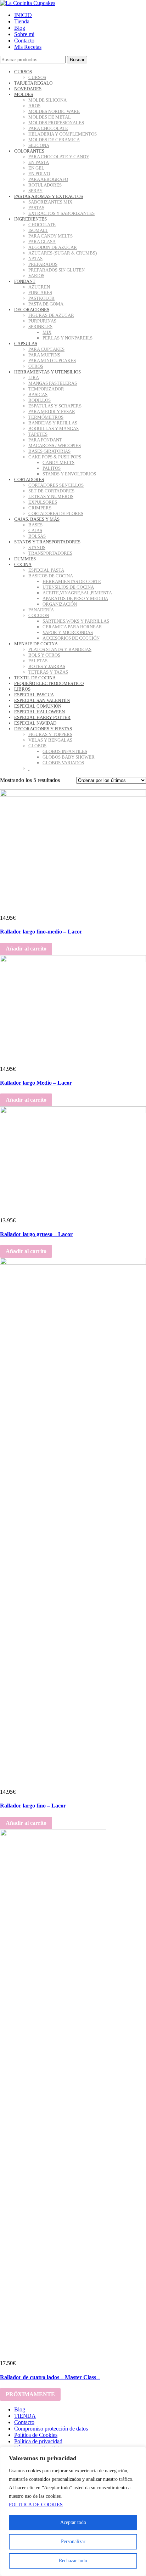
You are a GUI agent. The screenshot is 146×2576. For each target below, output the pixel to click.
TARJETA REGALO (33, 83)
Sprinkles (40, 327)
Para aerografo (48, 179)
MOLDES (24, 94)
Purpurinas (42, 321)
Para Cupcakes (46, 349)
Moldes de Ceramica (54, 140)
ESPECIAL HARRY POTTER (42, 717)
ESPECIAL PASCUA (34, 695)
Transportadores (50, 553)
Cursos (37, 77)
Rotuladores (45, 185)
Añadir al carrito (26, 949)
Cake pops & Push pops (55, 457)
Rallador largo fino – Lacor (33, 1806)
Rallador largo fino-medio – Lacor (41, 932)
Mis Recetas (28, 47)
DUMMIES (25, 559)
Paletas (38, 661)
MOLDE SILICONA (47, 100)
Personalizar (73, 2541)
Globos (37, 746)
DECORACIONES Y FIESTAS (43, 729)
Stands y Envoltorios (69, 474)
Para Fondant (45, 440)
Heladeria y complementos (63, 134)
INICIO (23, 15)
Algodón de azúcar (53, 247)
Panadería (41, 610)
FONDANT (25, 281)
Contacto (24, 41)
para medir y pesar (52, 412)
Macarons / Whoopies (55, 445)
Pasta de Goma (46, 304)
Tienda (22, 21)
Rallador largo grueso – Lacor (36, 1234)
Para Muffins (44, 355)
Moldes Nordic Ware (54, 111)
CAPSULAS (26, 344)
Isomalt (38, 230)
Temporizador (46, 389)
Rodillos (40, 400)
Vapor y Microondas (68, 632)
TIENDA (25, 2416)
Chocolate (42, 225)
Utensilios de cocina (68, 587)
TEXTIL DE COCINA (35, 678)
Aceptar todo (73, 2522)
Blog (20, 28)
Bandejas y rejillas (53, 423)
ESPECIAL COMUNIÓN (38, 706)
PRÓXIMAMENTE (30, 2394)
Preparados (43, 264)
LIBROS (22, 689)
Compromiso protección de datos (51, 2429)
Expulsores (43, 502)
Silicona (39, 145)
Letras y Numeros (51, 496)
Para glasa (42, 242)
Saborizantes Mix (50, 202)
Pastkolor (41, 298)
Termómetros (46, 417)
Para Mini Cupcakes (52, 361)
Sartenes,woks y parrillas (76, 621)
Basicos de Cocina (51, 576)
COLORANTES (29, 151)
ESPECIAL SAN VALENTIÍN (42, 700)
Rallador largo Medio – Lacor (36, 1083)
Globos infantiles (65, 751)
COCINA (23, 564)
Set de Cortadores (51, 491)
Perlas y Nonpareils (68, 338)
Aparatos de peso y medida (75, 598)
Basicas (38, 395)
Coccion (39, 615)
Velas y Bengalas (50, 740)
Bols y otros (44, 655)
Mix (47, 332)
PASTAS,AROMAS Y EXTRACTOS (49, 196)
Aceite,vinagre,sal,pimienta (77, 593)
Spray (35, 191)
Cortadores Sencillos (56, 485)
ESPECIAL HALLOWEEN (40, 712)
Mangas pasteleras (53, 383)
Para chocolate (48, 128)
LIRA (34, 378)
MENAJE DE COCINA (36, 644)
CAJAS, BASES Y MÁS (37, 519)
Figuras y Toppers (50, 734)
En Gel (36, 168)
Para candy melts (50, 236)
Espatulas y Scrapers (55, 406)
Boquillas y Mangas (54, 429)
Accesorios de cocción (71, 638)
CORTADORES (29, 479)
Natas (35, 259)
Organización (60, 604)
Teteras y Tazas (48, 672)
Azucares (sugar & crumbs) (63, 253)
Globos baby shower (69, 757)
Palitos (52, 468)
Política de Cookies (36, 2435)
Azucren (39, 287)
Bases (35, 525)
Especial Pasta (46, 570)
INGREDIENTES (30, 219)
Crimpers (40, 508)
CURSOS (23, 72)
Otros (36, 366)
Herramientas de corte (72, 581)
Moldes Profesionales (56, 123)
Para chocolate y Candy (59, 157)
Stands (37, 547)
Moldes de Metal (50, 117)
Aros (34, 106)
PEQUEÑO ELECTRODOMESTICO (49, 683)
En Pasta (39, 162)
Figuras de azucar (51, 315)
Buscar (77, 60)
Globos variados (63, 763)
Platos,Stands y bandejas (60, 649)
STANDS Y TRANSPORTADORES (47, 542)
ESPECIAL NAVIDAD (35, 723)
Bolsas (37, 536)
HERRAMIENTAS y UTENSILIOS (47, 372)
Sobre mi (24, 34)
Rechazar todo (73, 2561)
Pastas (36, 208)
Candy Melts (58, 462)
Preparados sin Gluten (57, 270)
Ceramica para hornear (72, 627)
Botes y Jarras (47, 666)
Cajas (35, 530)
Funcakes (40, 293)
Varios (36, 276)
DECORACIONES (32, 310)
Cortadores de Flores (56, 513)
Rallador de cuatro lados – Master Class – (50, 2377)
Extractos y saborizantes (61, 213)
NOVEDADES (28, 89)
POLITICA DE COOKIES (36, 2505)
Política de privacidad (38, 2441)
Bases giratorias (49, 451)
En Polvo (39, 174)
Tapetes (38, 434)
